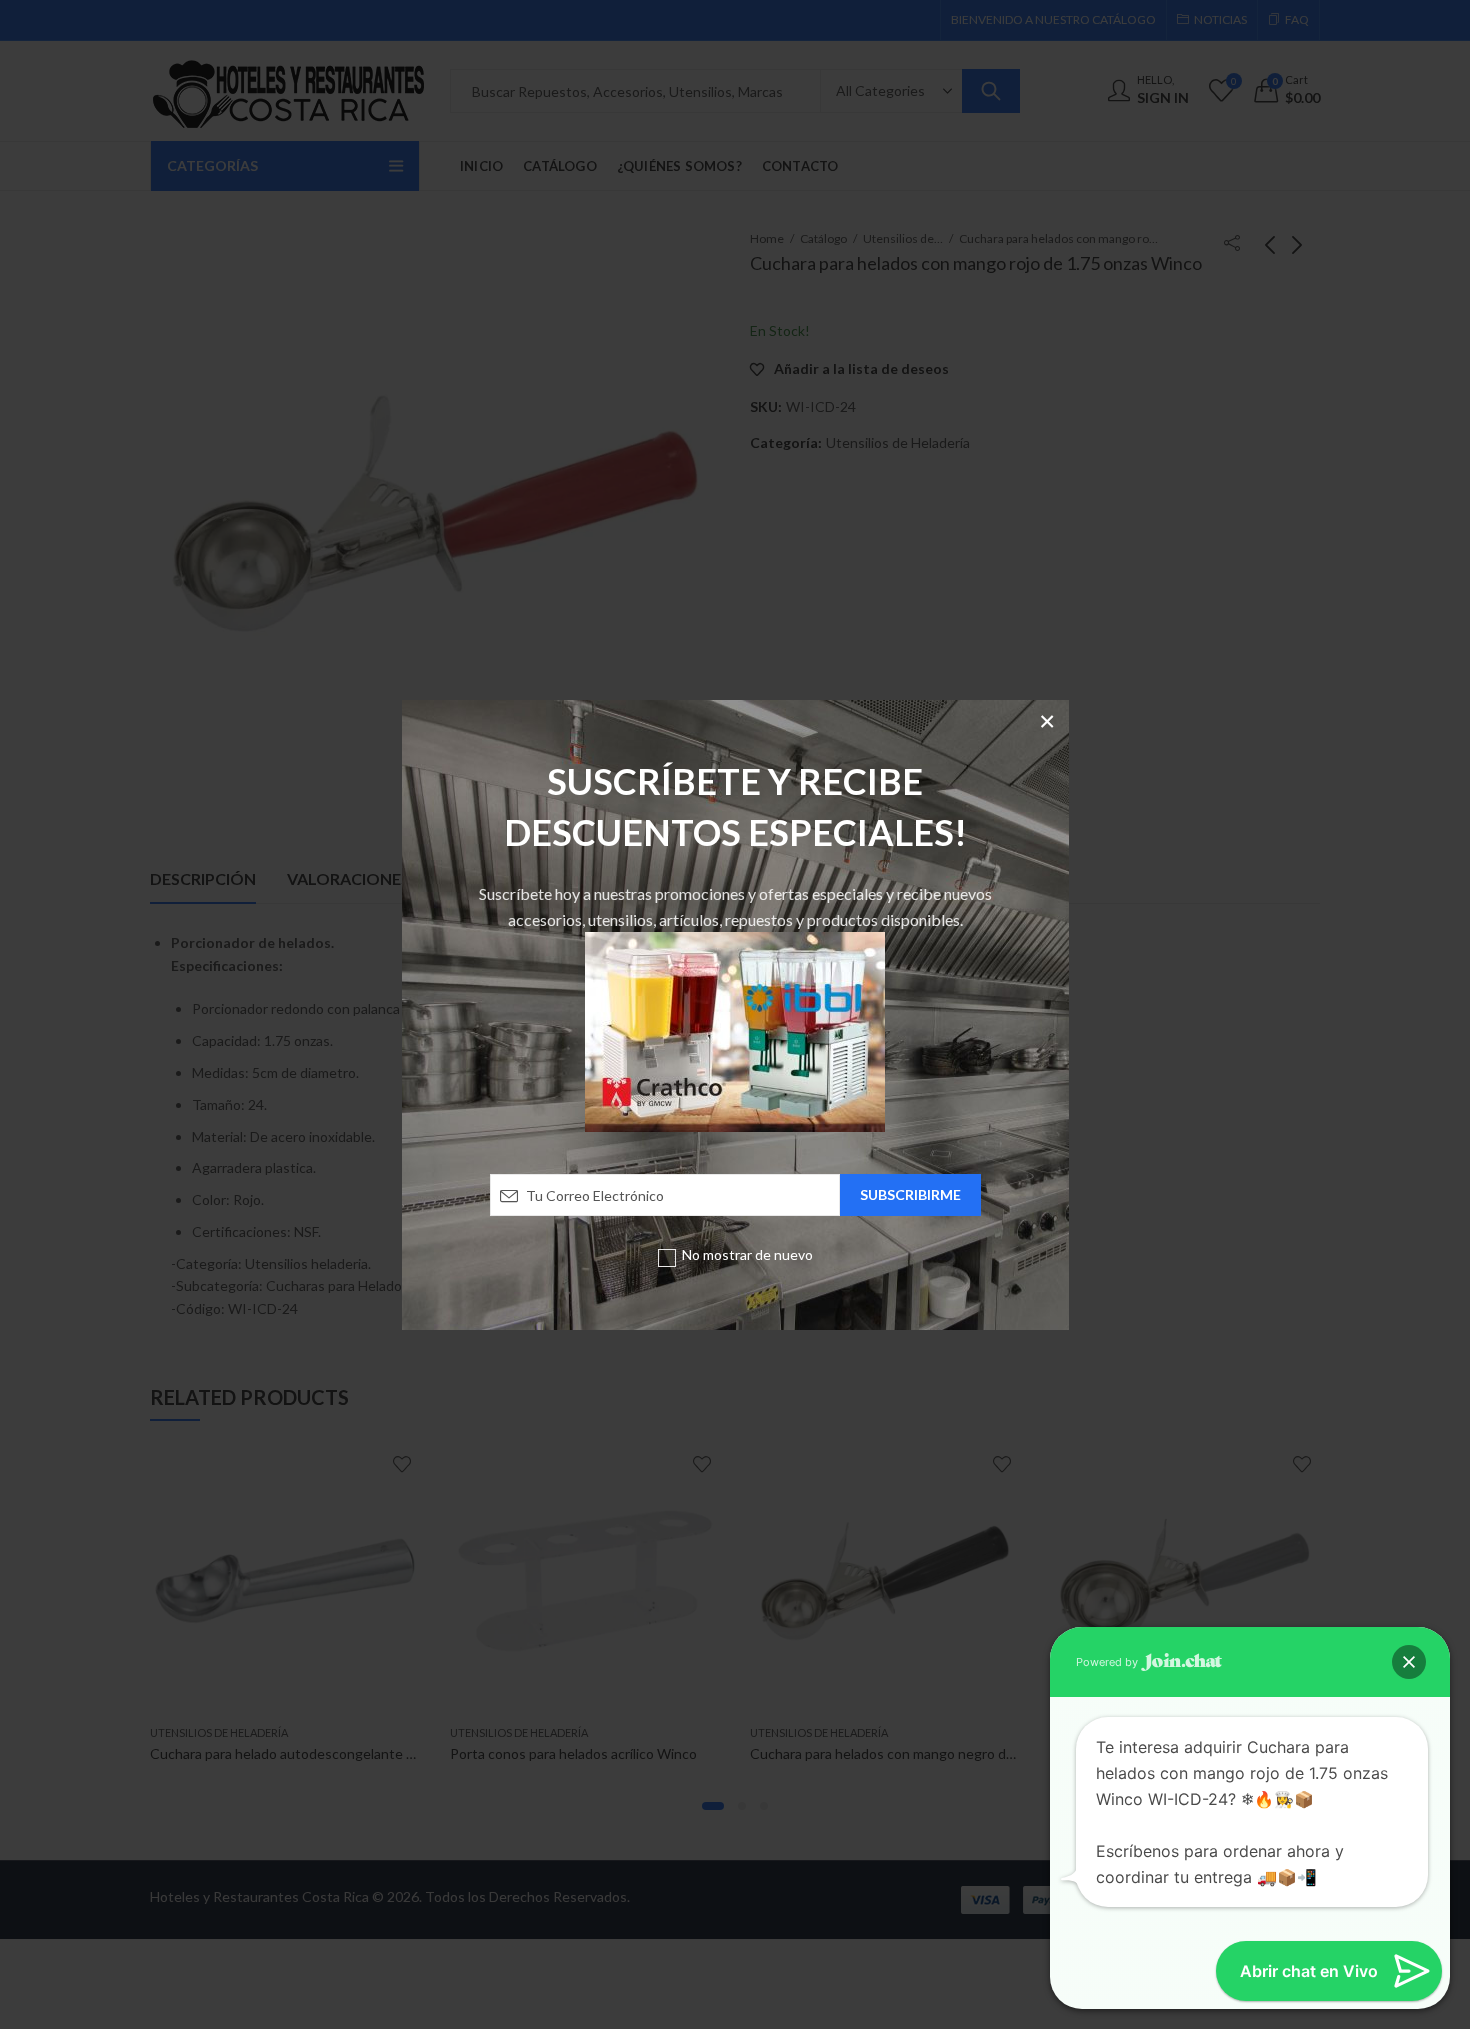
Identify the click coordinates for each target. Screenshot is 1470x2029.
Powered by (1108, 1662)
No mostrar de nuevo (747, 1254)
